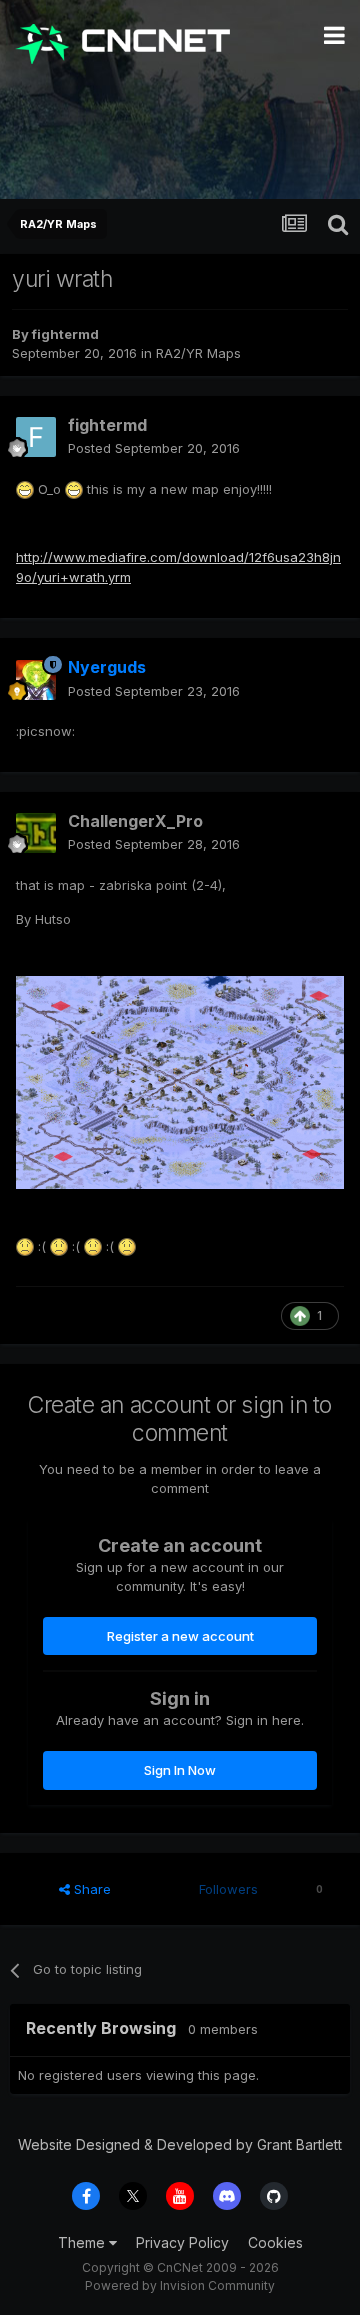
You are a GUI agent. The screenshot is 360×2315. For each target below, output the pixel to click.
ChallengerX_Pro (135, 821)
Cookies (275, 2242)
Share (90, 1889)
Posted (154, 448)
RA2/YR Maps (198, 353)
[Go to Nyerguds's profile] (36, 680)
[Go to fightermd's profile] (36, 437)
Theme (83, 2242)
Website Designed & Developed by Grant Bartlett (180, 2144)
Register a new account (180, 1636)
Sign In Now (180, 1770)
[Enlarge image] (25, 489)
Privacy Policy (182, 2242)
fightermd (65, 334)
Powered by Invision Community (180, 2285)
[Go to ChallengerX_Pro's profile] (36, 833)
